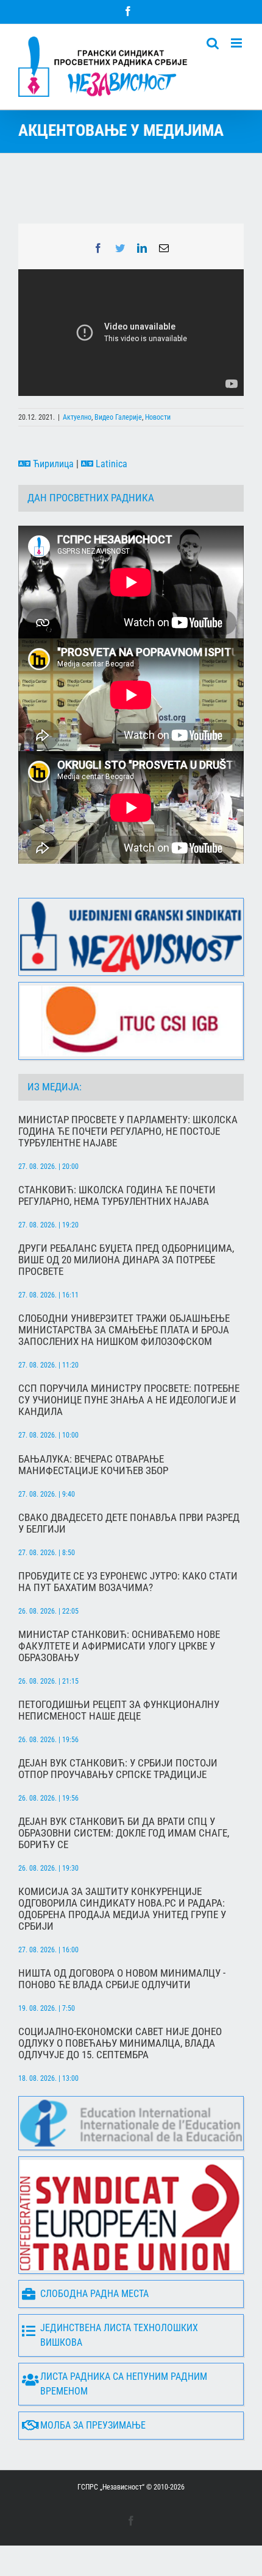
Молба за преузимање (93, 2425)
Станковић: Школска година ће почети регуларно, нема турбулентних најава (117, 1196)
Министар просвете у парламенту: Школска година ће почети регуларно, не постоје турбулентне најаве (128, 1131)
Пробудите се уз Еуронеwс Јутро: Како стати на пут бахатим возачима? (128, 1582)
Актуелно (77, 417)
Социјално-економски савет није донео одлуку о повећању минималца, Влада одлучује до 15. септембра (120, 2043)
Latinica (110, 464)
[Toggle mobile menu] (237, 43)
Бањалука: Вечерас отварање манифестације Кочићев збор (93, 1465)
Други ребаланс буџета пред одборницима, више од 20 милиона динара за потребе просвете (126, 1260)
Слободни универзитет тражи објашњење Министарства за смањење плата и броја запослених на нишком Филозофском (124, 1330)
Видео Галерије (118, 417)
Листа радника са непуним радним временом (124, 2384)
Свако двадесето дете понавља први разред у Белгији (129, 1523)
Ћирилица (52, 464)
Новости (158, 417)
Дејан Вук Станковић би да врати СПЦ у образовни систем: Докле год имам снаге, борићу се (124, 1833)
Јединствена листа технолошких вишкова (119, 2335)
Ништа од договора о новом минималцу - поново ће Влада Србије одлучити (122, 1979)
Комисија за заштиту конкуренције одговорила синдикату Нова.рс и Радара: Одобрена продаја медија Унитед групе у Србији (122, 1909)
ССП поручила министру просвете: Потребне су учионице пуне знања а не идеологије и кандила (129, 1400)
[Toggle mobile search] (213, 43)
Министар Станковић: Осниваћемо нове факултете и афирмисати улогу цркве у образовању (119, 1646)
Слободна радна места (94, 2294)
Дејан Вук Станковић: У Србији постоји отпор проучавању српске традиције (118, 1769)
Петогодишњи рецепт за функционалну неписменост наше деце (119, 1710)
